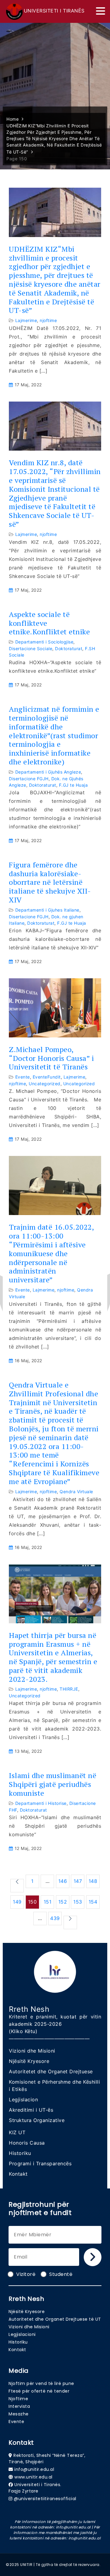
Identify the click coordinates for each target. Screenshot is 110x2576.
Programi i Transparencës (40, 2163)
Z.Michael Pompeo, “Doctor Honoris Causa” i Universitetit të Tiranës (51, 1058)
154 (93, 1902)
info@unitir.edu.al (34, 2469)
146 (63, 1881)
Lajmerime (26, 320)
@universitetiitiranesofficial (45, 2499)
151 (48, 1902)
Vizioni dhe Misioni (32, 2051)
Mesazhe (19, 2414)
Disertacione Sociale (31, 648)
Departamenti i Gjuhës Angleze (48, 772)
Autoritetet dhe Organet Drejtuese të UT (55, 2319)
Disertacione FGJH (29, 779)
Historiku (20, 2153)
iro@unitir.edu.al (85, 2538)
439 (55, 1918)
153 (78, 1902)
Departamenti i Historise (41, 1803)
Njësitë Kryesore (29, 2061)
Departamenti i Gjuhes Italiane (47, 910)
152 (63, 1902)
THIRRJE (69, 1689)
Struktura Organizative (37, 2120)
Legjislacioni (22, 2334)
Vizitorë (26, 2274)
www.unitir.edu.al (33, 2477)
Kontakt (18, 2174)
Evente (23, 1077)
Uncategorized (45, 1084)
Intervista (19, 2406)
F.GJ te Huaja (73, 785)
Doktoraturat (69, 648)
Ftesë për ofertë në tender (39, 2391)
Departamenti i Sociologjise (44, 642)
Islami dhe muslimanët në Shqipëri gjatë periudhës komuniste (53, 1784)
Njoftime (18, 2399)
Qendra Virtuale (76, 1492)
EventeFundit (47, 1077)
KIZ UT (17, 2132)
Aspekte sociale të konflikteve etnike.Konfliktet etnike (49, 623)
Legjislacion (23, 2099)
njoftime (48, 320)
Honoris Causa (27, 2143)
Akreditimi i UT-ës (31, 2110)
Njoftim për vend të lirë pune (41, 2383)
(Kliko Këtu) (23, 2031)
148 (93, 1881)
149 (17, 1902)
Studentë (61, 2274)
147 (78, 1881)
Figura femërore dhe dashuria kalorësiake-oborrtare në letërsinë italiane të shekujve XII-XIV (50, 882)
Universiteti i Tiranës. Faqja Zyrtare (35, 2488)
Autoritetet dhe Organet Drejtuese (51, 2071)
